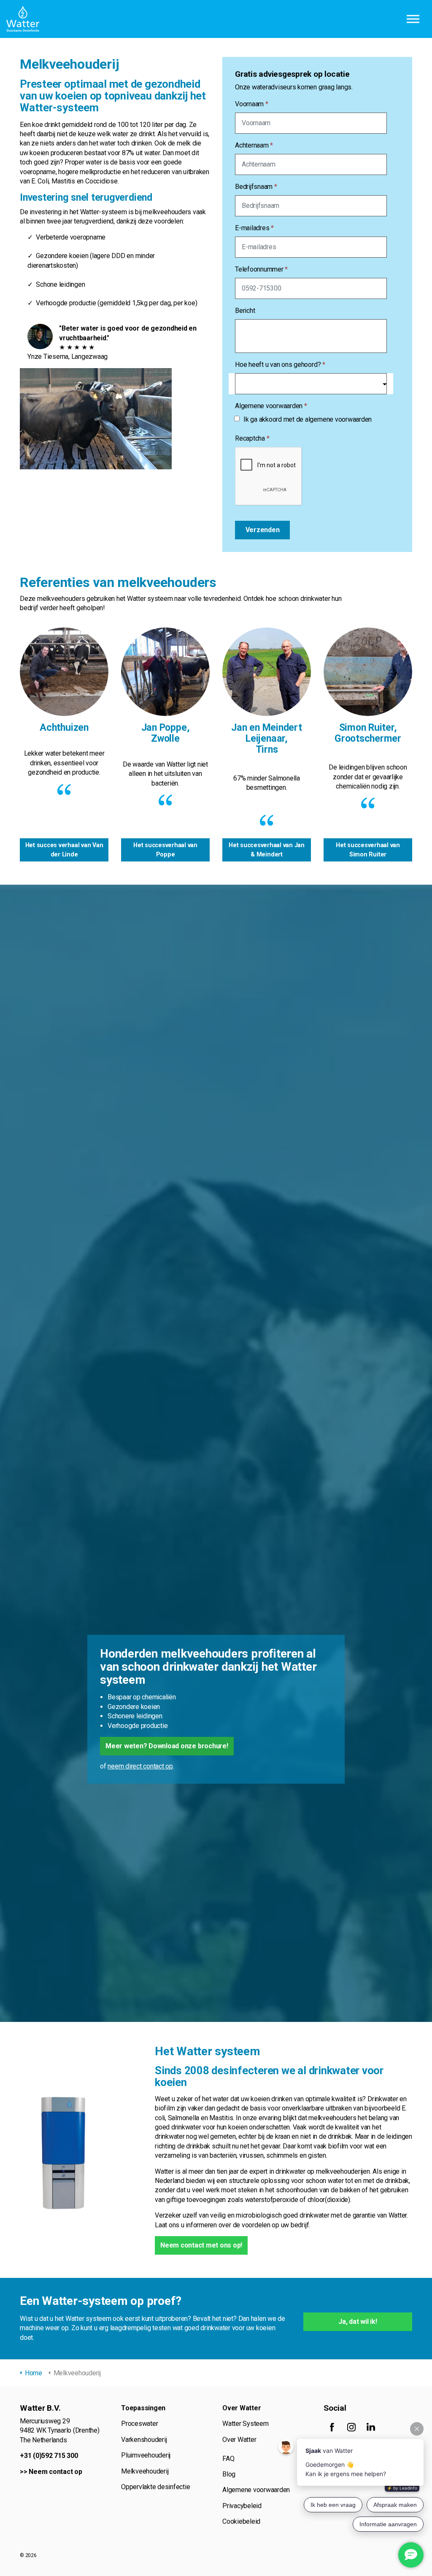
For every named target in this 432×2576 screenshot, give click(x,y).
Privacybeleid (242, 2506)
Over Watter (239, 2440)
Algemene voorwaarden (271, 406)
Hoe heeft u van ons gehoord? (280, 365)
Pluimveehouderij (146, 2455)
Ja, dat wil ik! (358, 2322)
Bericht (245, 311)
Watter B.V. (23, 19)
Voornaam (252, 104)
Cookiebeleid (241, 2521)
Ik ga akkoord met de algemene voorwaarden (308, 419)
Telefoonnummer (261, 269)
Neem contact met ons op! (201, 2245)
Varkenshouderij (144, 2440)
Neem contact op (55, 2472)
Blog (229, 2474)
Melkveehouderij (145, 2471)
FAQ (228, 2459)
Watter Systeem (246, 2424)
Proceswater (139, 2424)
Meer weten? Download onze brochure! (167, 1746)
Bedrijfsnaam (256, 187)
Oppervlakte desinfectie (155, 2487)
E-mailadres (254, 228)
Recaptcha (252, 438)
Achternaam (254, 145)
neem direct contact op (140, 1766)
